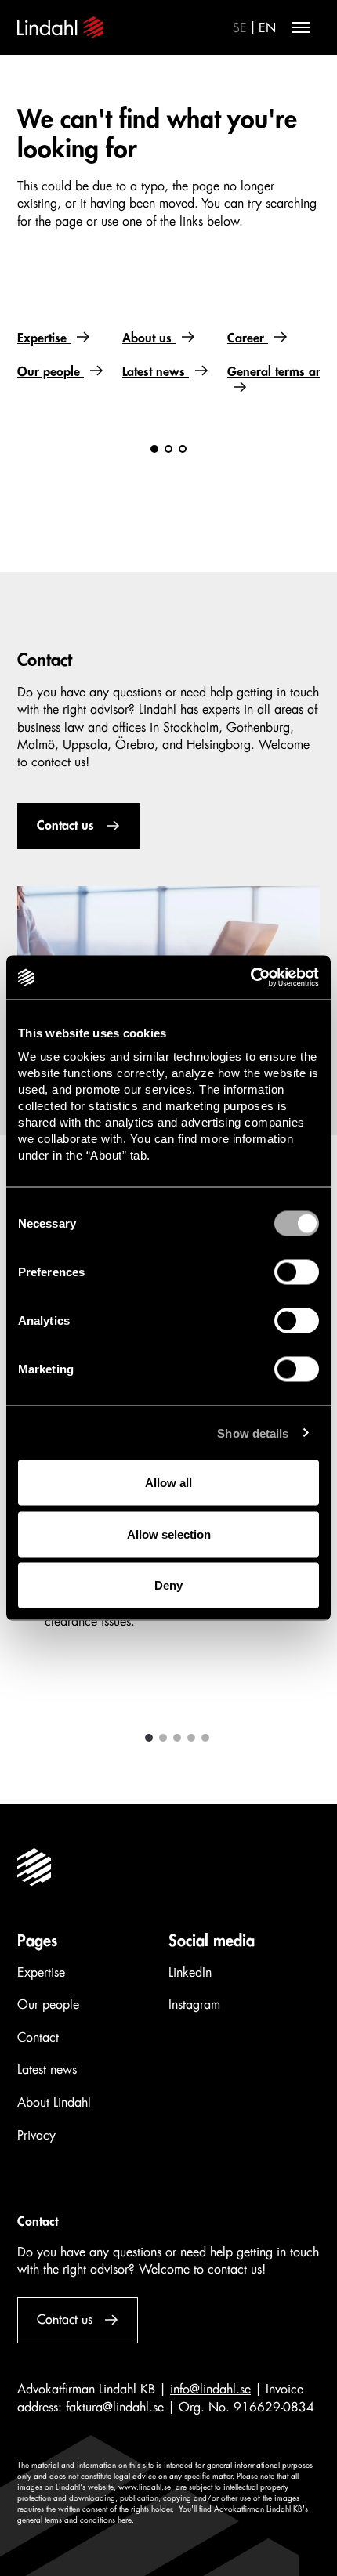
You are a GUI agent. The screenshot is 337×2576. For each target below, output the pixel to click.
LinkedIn (190, 1973)
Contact (38, 2038)
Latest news (156, 372)
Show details (253, 1433)
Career (248, 338)
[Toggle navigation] (301, 27)
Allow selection (169, 1534)
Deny (168, 1585)
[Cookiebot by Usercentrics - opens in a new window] (250, 978)
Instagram (194, 2005)
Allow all (168, 1483)
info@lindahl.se (210, 2390)
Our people (51, 372)
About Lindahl (54, 2103)
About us (149, 338)
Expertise (44, 338)
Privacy (36, 2136)
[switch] (297, 1272)
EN (267, 28)
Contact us (65, 826)
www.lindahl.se (145, 2487)
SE (240, 28)
